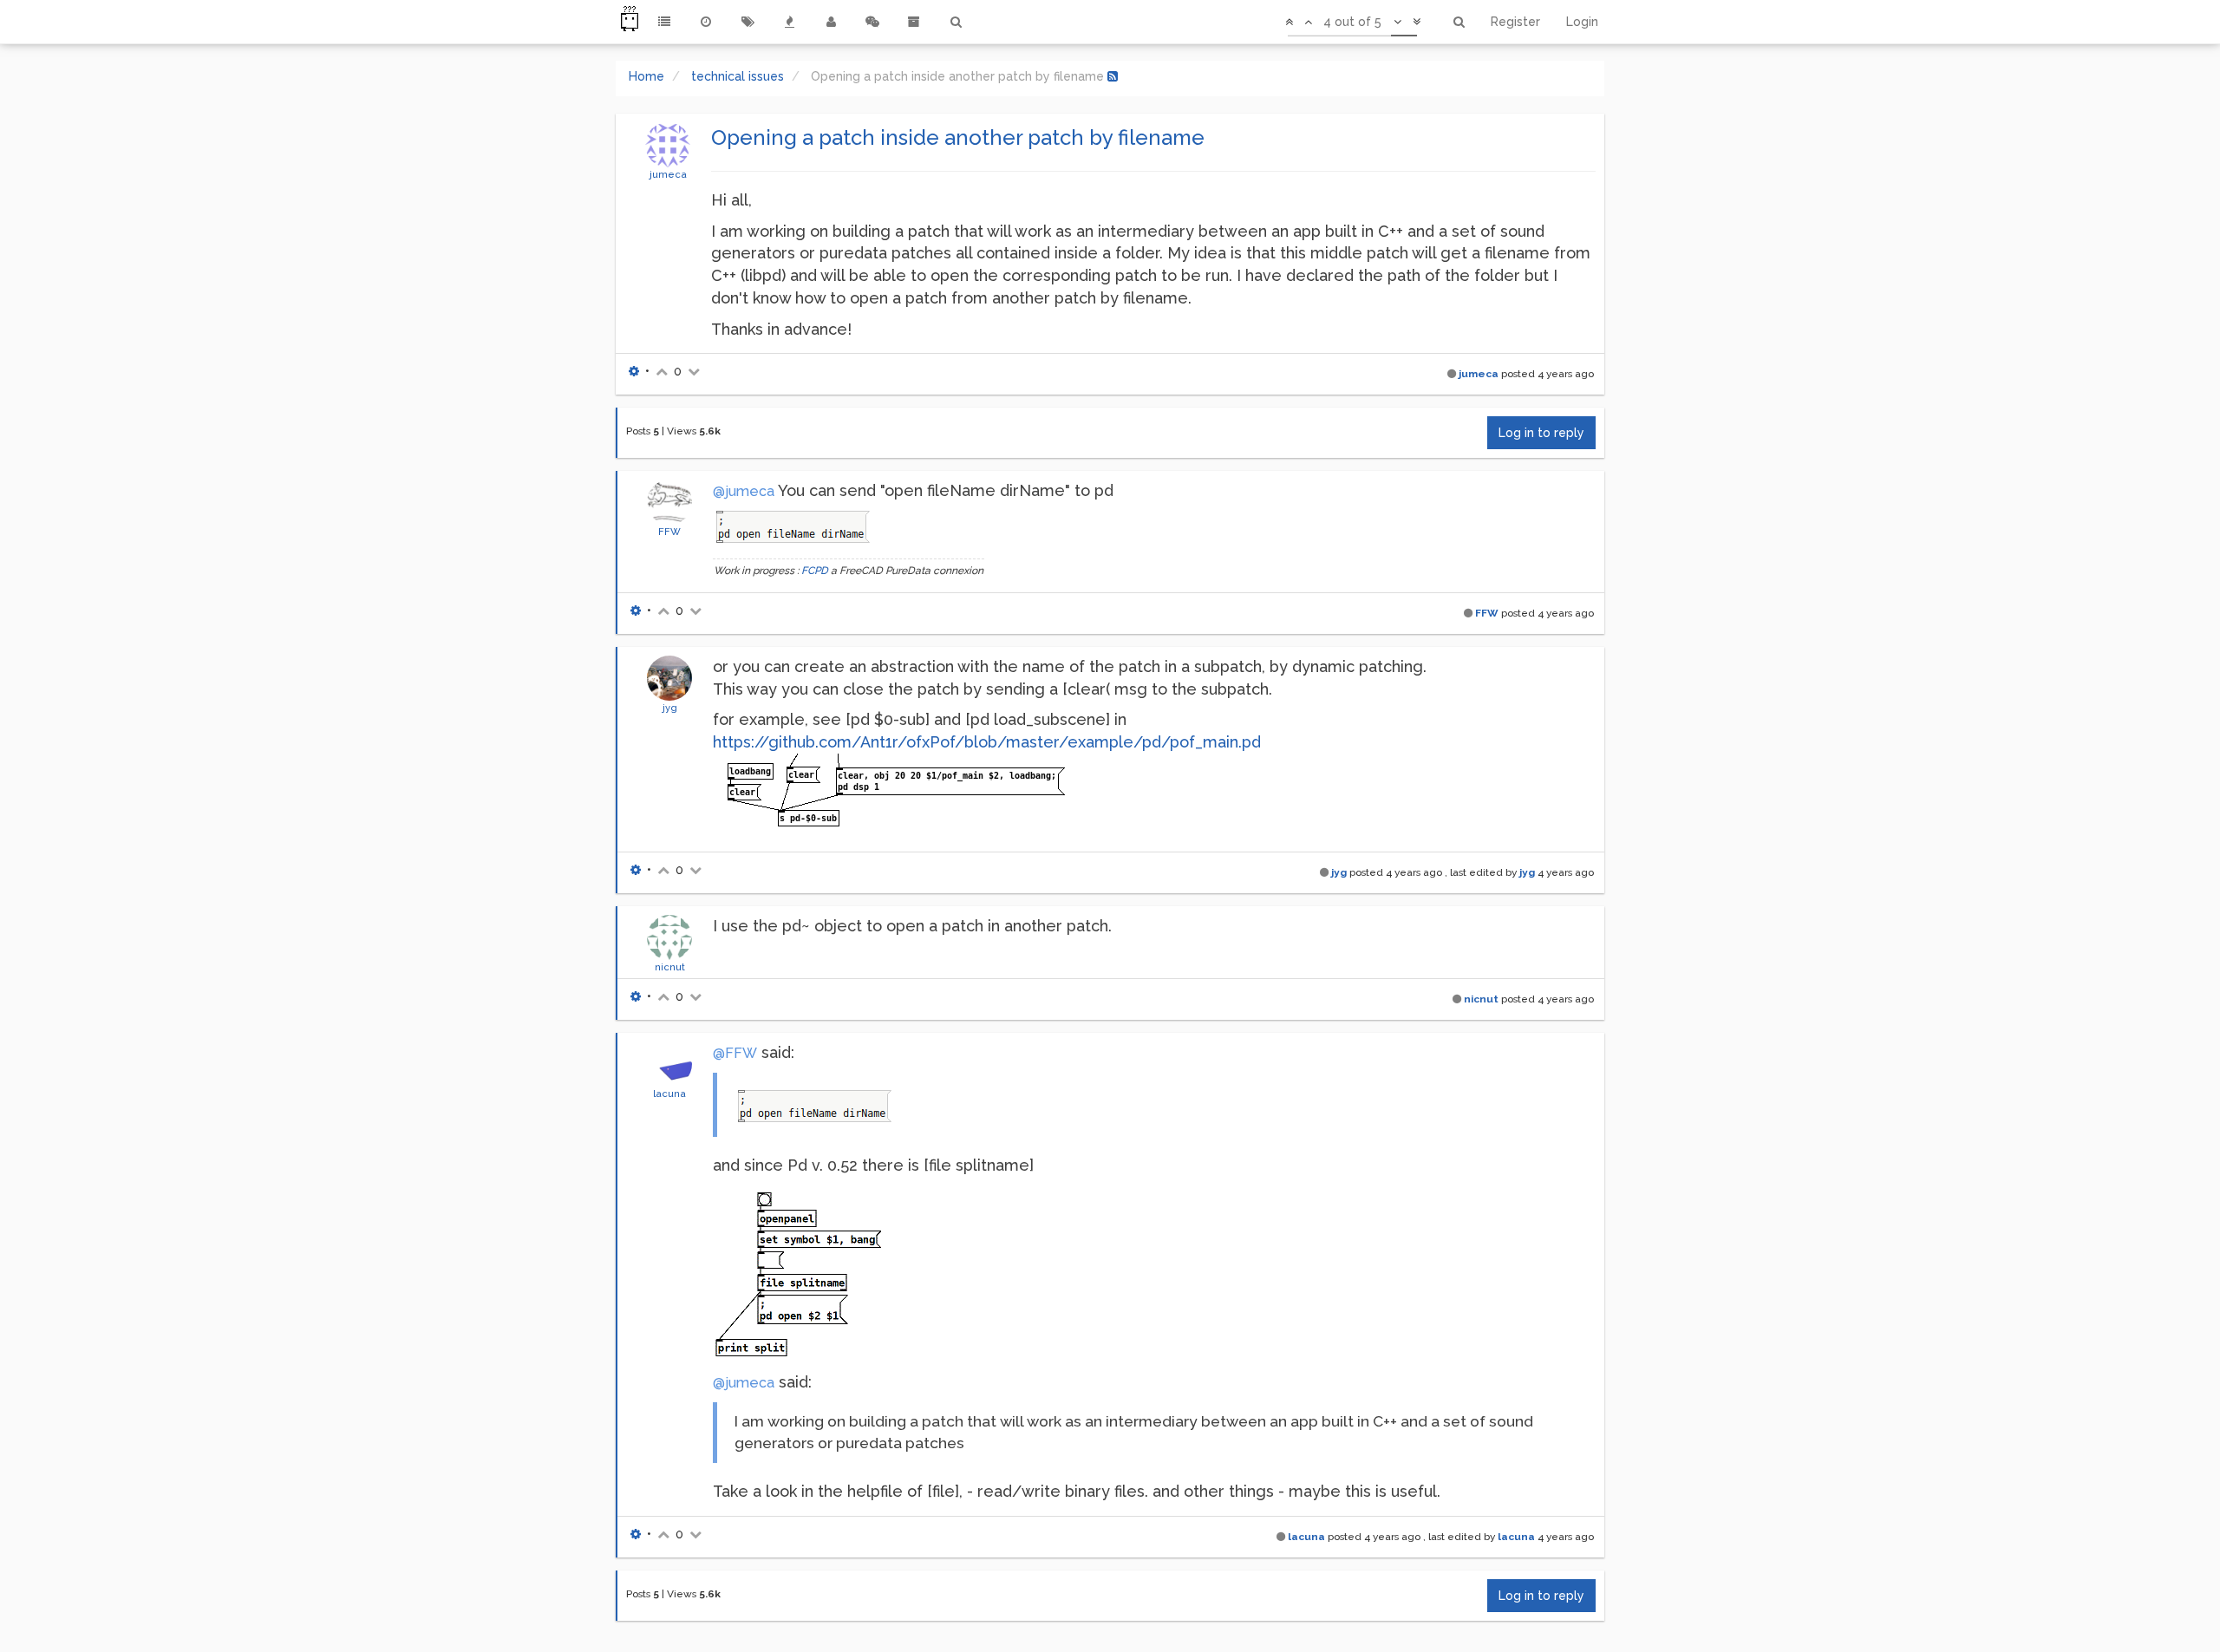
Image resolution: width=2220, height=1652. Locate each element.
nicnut (670, 967)
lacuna (669, 1094)
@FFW (735, 1053)
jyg (670, 708)
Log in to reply (1541, 433)
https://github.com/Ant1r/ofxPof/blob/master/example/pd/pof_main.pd (987, 742)
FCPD (815, 571)
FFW (669, 532)
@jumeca (744, 491)
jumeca (668, 174)
